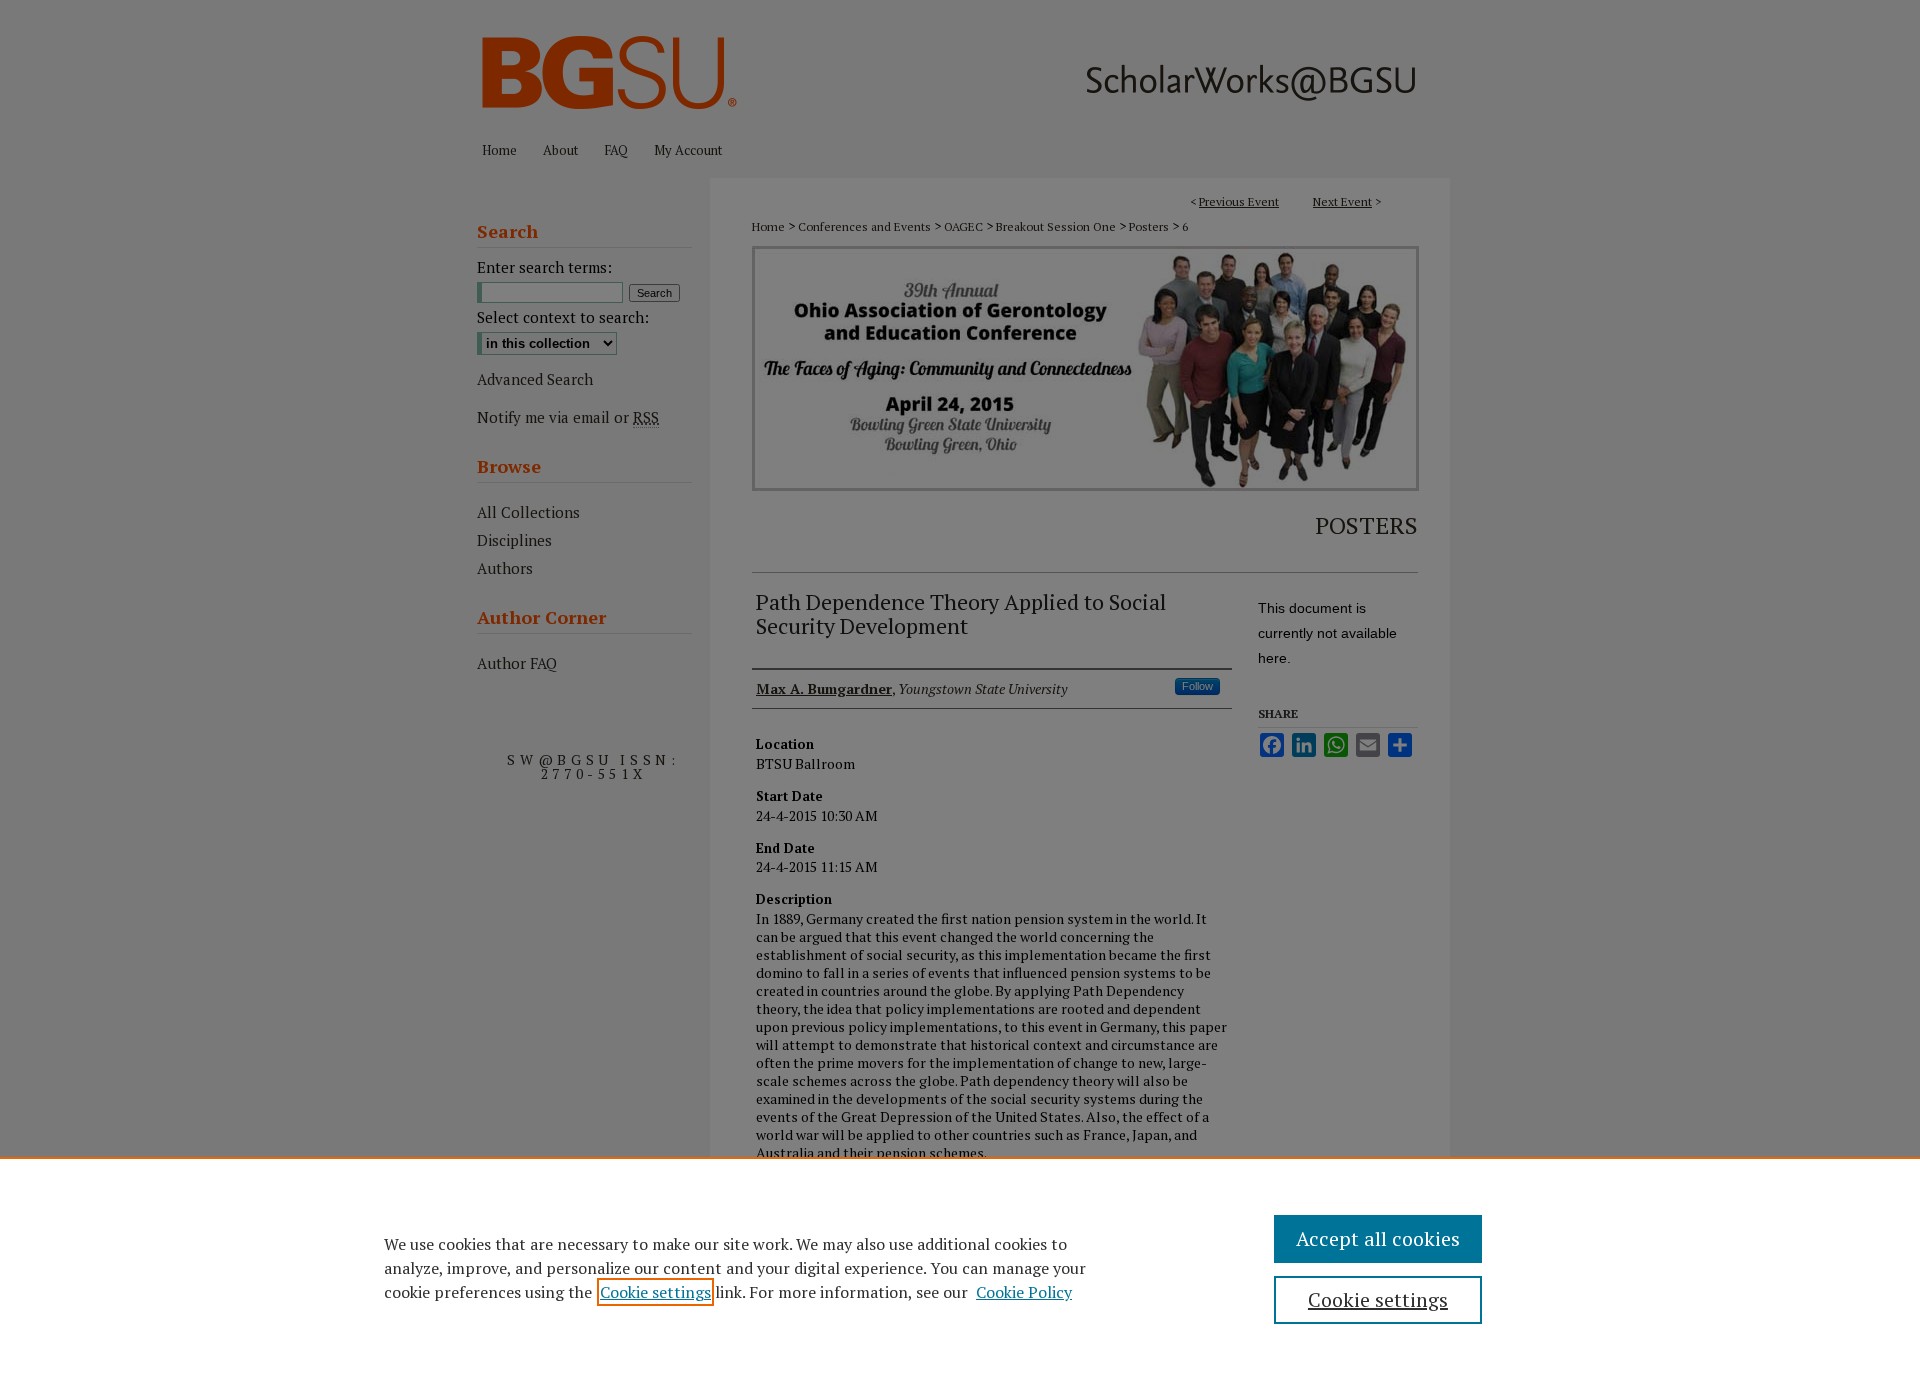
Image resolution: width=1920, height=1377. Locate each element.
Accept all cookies (1378, 1238)
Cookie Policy (1024, 1292)
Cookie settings (655, 1292)
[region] (960, 1267)
